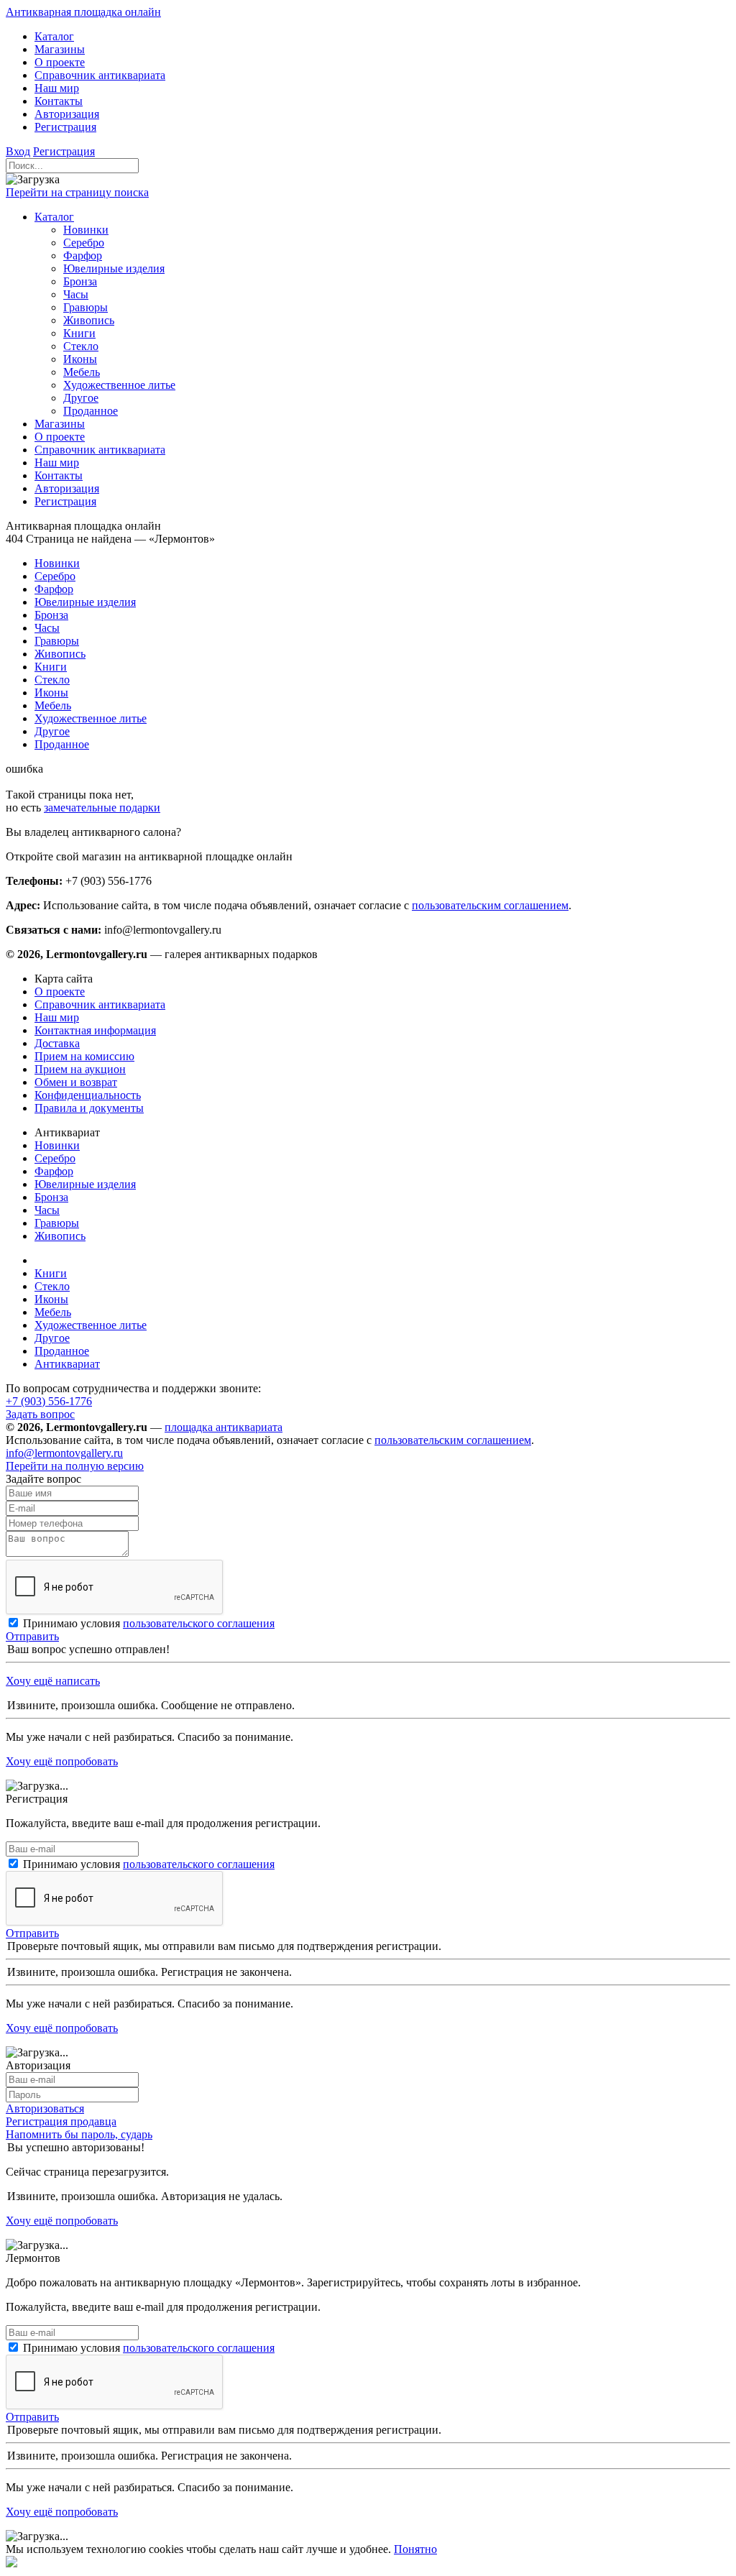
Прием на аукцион (80, 1069)
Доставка (57, 1043)
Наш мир (57, 1017)
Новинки (57, 1145)
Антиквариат (67, 1364)
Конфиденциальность (88, 1095)
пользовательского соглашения (199, 1623)
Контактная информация (95, 1030)
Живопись (60, 1236)
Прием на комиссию (84, 1056)
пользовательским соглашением (490, 905)
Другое (52, 1338)
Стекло (52, 1286)
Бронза (51, 1197)
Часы (47, 1210)
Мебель (53, 1312)
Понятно (415, 2549)
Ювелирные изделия (85, 1184)
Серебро (55, 1158)
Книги (51, 1273)
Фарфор (54, 1171)
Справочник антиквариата (100, 1004)
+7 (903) (49, 1401)
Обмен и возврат (76, 1082)
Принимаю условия (149, 1623)
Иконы (51, 1299)
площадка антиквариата (224, 1427)
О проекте (60, 992)
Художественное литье (91, 1325)
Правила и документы (89, 1108)
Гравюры (57, 1223)
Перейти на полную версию (75, 1466)
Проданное (62, 1351)
